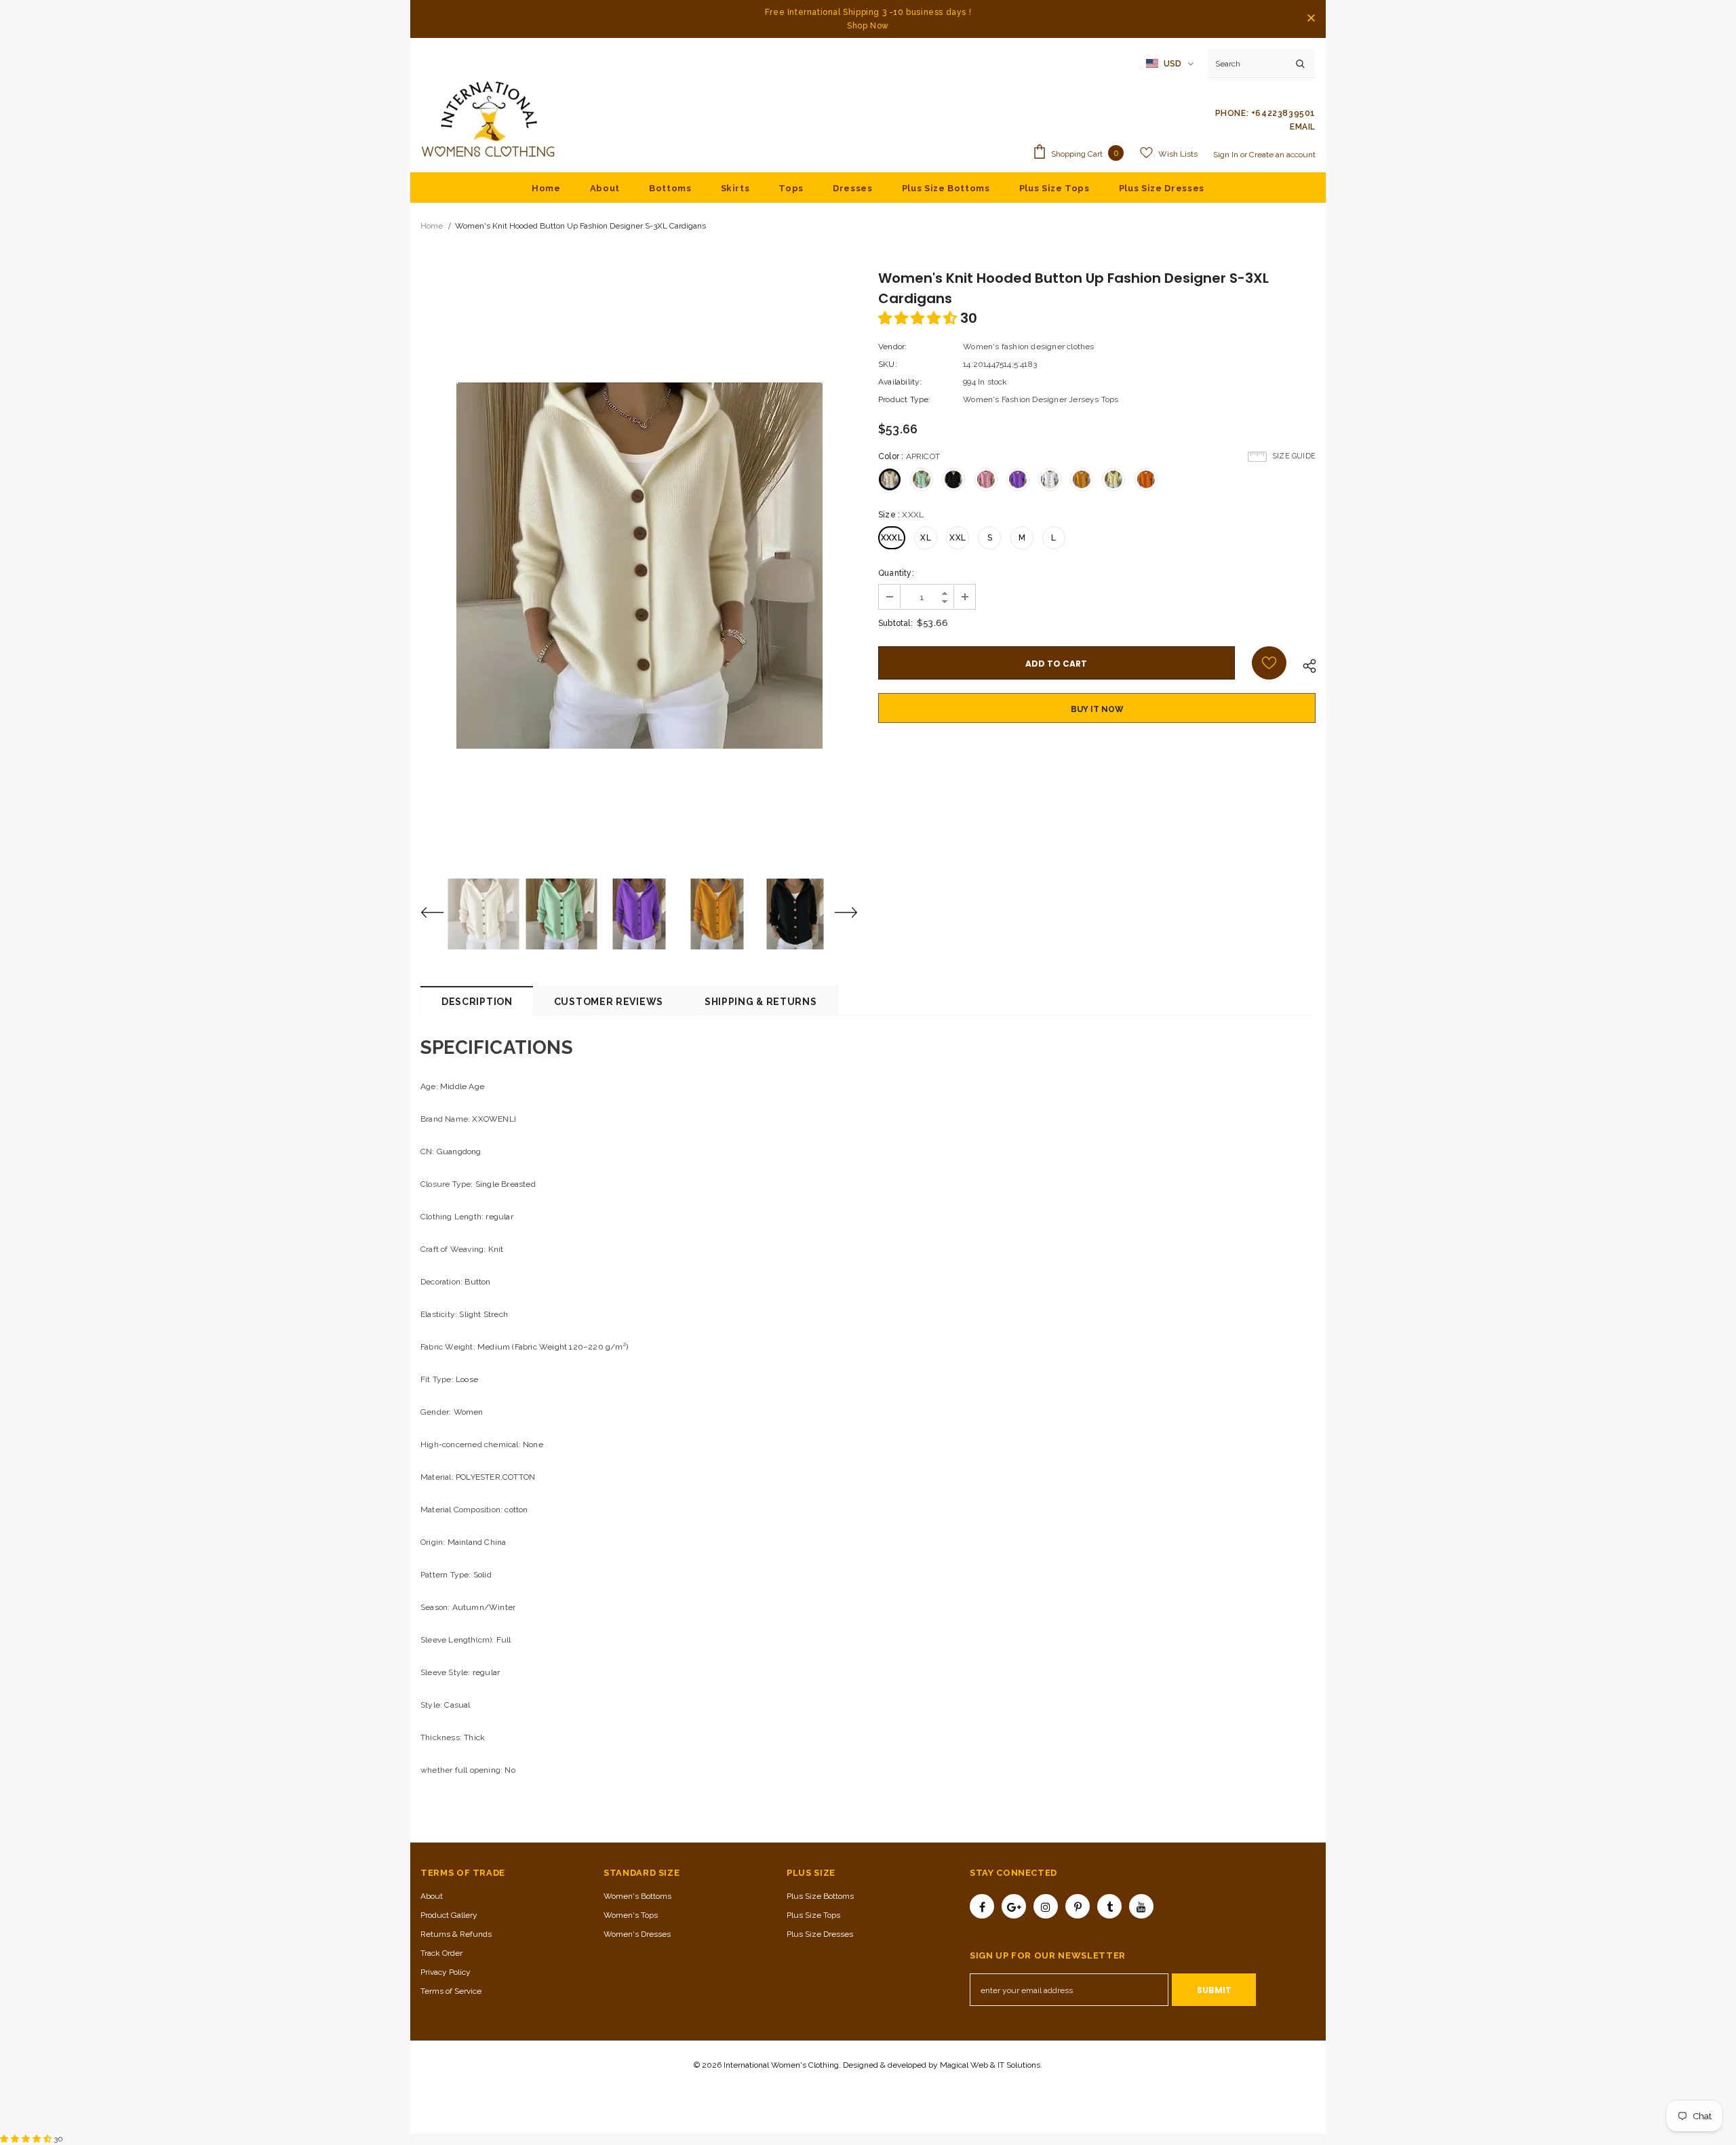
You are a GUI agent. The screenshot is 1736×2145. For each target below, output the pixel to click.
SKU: (888, 364)
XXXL (892, 538)
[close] (1311, 19)
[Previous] (441, 914)
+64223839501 (1283, 113)
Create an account (1282, 155)
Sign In (1227, 155)
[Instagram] (1046, 1906)
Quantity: (896, 573)
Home (432, 226)
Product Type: (905, 399)
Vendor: (892, 347)
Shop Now (868, 26)
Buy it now (1097, 709)
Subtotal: (895, 623)
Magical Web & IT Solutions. (991, 2065)
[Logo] (488, 120)
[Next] (837, 914)
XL (925, 538)
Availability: (900, 382)
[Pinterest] (1078, 1906)
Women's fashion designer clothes (1028, 347)
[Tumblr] (1109, 1906)
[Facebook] (982, 1906)
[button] (919, 318)
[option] (639, 566)
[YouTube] (1141, 1906)
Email (1303, 127)
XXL (958, 538)
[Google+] (1014, 1906)
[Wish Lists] (1269, 663)
